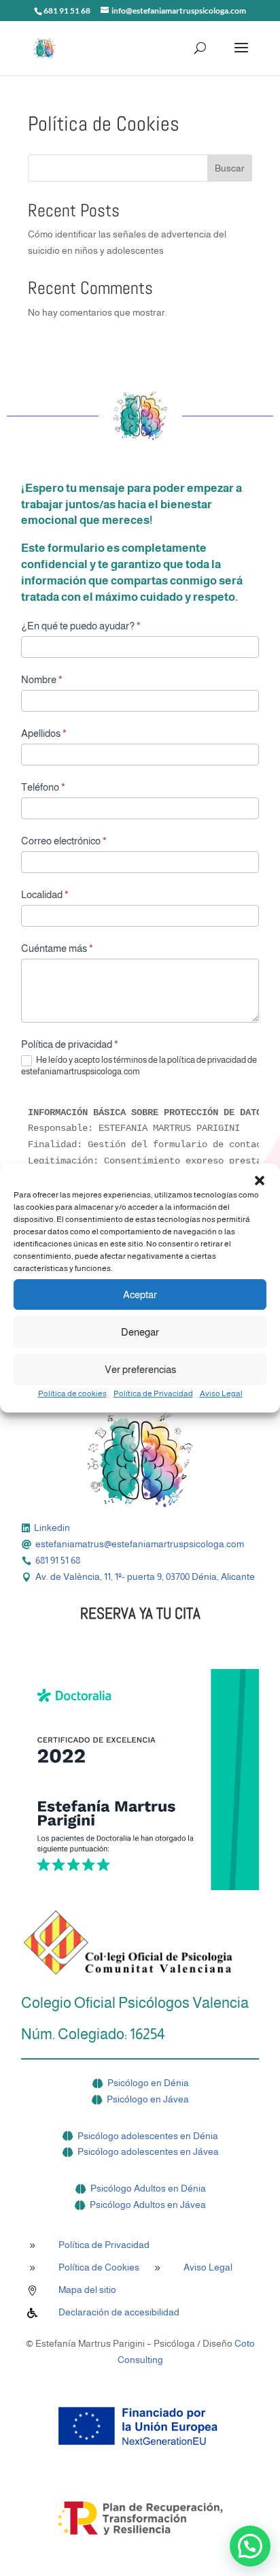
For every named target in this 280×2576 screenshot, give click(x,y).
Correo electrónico (64, 841)
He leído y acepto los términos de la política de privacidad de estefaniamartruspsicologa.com (139, 1066)
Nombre (42, 679)
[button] (260, 1180)
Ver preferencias (140, 1369)
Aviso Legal (221, 1393)
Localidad (45, 894)
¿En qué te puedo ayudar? (81, 626)
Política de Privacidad (153, 1393)
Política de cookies (72, 1393)
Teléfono (43, 787)
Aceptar (140, 1294)
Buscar (230, 168)
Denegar (140, 1332)
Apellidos (44, 733)
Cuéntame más (57, 948)
